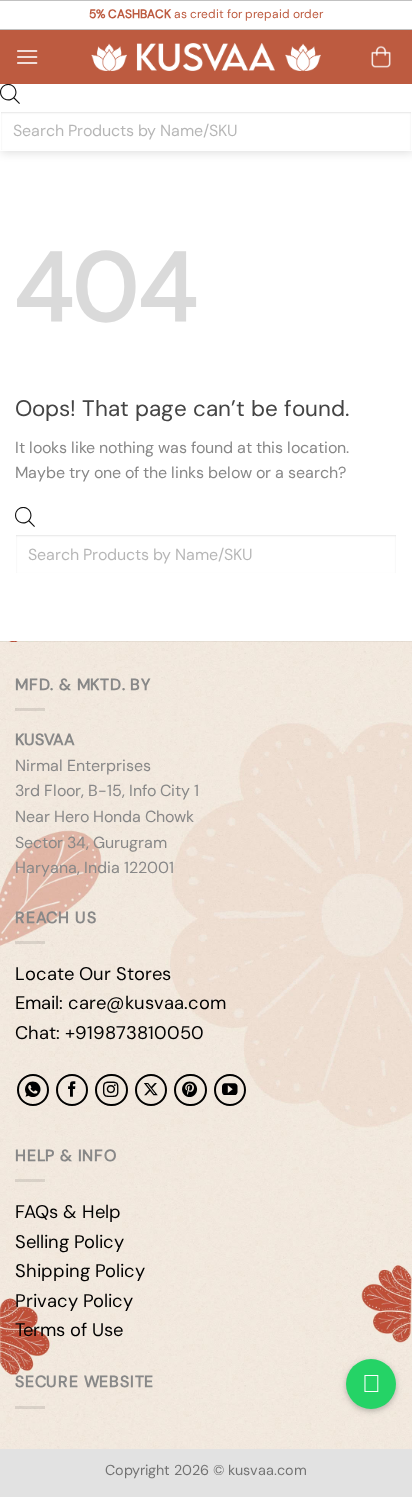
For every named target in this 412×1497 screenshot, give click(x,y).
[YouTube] (230, 1090)
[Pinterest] (190, 1090)
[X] (151, 1090)
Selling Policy (69, 1242)
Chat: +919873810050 (109, 1033)
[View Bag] (381, 57)
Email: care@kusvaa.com (120, 1003)
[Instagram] (111, 1090)
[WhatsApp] (33, 1090)
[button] (27, 56)
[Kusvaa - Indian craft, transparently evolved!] (206, 57)
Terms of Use (69, 1330)
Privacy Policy (74, 1301)
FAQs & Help (68, 1212)
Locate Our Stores (93, 974)
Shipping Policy (80, 1271)
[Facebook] (72, 1090)
